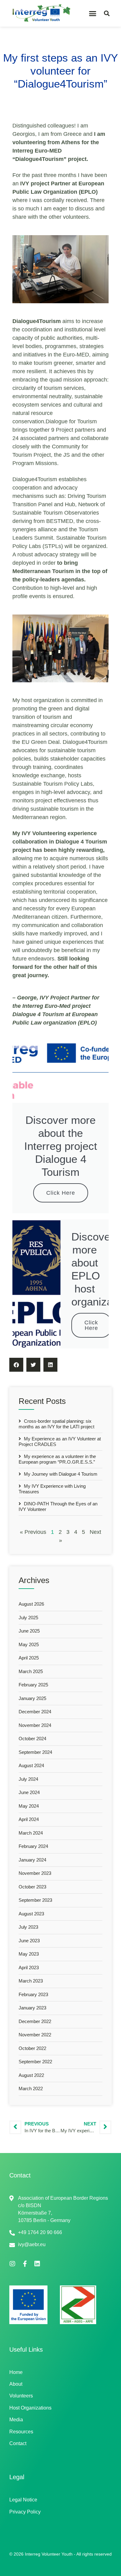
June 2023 (29, 1941)
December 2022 (35, 2021)
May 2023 (29, 1954)
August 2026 (31, 1604)
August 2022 (31, 2075)
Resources (21, 2432)
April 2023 (29, 1968)
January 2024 (32, 1860)
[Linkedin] (37, 2264)
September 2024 (35, 1752)
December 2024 (35, 1712)
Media (16, 2420)
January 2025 (32, 1698)
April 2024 (29, 1819)
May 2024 (29, 1806)
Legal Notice (23, 2500)
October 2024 (32, 1739)
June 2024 (29, 1792)
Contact (18, 2443)
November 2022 (35, 2035)
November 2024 (35, 1725)
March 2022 (31, 2088)
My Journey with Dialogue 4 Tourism (60, 1474)
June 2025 (29, 1631)
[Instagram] (12, 2264)
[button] (93, 13)
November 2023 (35, 1873)
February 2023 (33, 1994)
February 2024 (33, 1846)
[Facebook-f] (25, 2264)
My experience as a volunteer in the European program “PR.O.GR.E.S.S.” (57, 1459)
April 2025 (29, 1658)
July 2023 (28, 1927)
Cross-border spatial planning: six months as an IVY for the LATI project (56, 1424)
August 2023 (31, 1914)
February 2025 (33, 1685)
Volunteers (21, 2396)
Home (16, 2372)
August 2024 (31, 1765)
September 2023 (35, 1900)
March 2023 (31, 1981)
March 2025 (31, 1671)
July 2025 (28, 1618)
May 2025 (29, 1644)
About (16, 2384)
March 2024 (31, 1833)
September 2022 (35, 2062)
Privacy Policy (25, 2512)
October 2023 (32, 1887)
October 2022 (32, 2048)
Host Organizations (30, 2408)
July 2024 (28, 1779)
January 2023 (32, 2008)
